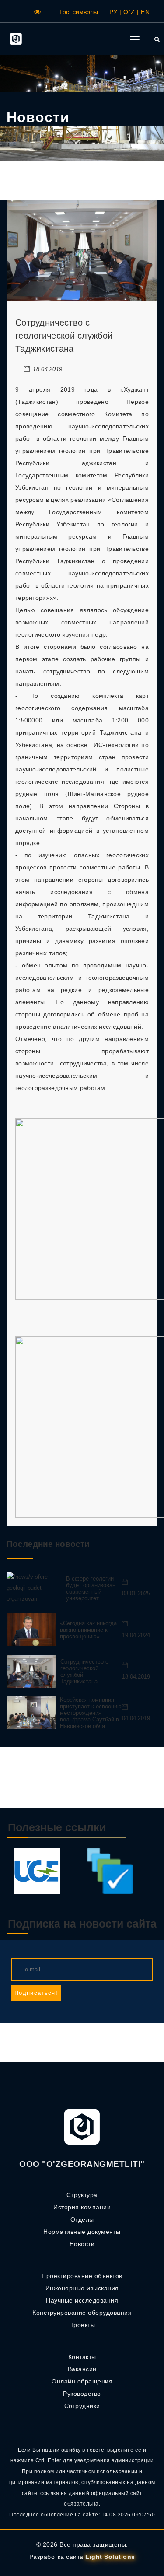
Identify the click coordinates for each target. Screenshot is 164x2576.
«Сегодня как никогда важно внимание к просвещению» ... (88, 1630)
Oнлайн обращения (82, 2381)
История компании (82, 2207)
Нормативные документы (82, 2232)
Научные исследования (82, 2300)
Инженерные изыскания (82, 2288)
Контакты (82, 2357)
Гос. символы (79, 12)
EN (145, 12)
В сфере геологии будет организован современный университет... (91, 1588)
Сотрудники (82, 2406)
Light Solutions (110, 2557)
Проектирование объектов (82, 2276)
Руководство (82, 2394)
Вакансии (82, 2369)
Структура (82, 2195)
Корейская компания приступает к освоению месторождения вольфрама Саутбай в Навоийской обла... (91, 1713)
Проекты (82, 2325)
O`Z (129, 12)
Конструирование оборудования (82, 2313)
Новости (82, 2244)
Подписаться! (36, 1993)
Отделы (82, 2219)
